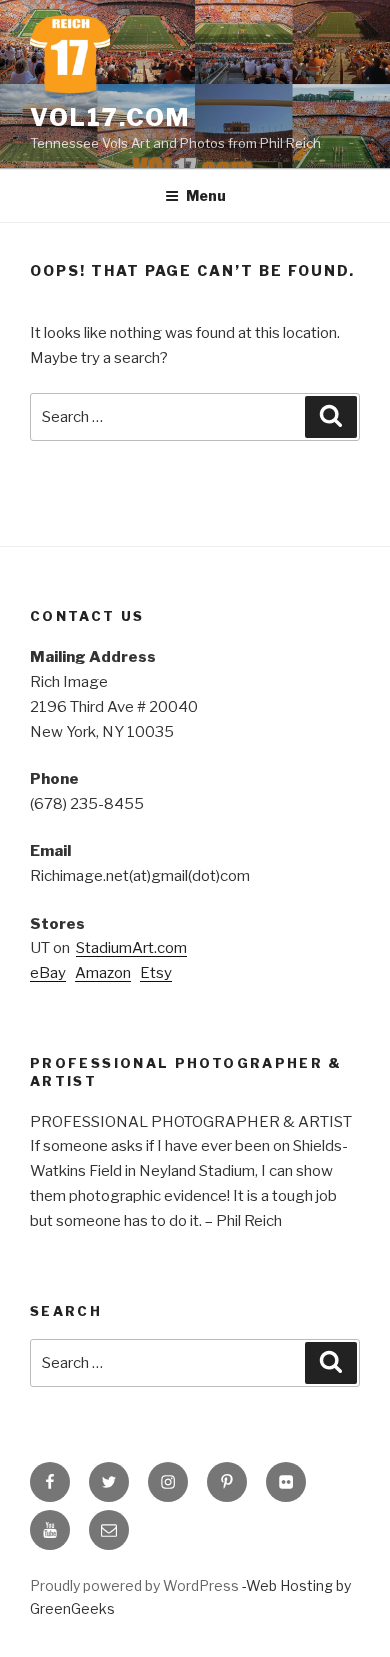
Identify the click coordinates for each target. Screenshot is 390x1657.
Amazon (103, 973)
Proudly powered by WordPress (136, 1585)
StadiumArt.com (131, 948)
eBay (48, 973)
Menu (206, 195)
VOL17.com (110, 117)
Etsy (156, 973)
